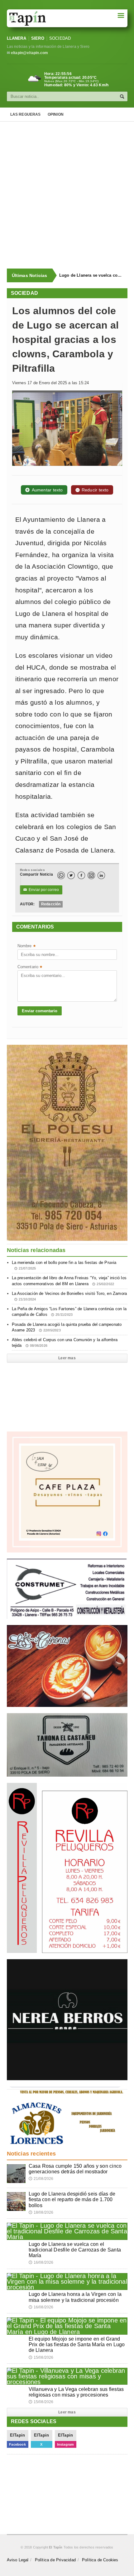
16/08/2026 (41, 2262)
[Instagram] (91, 875)
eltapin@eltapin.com (29, 53)
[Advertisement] (67, 195)
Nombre (26, 946)
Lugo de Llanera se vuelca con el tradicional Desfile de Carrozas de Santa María (91, 275)
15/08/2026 (41, 2357)
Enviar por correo (41, 890)
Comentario (30, 967)
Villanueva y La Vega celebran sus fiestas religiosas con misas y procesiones (76, 2392)
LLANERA (17, 38)
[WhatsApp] (61, 875)
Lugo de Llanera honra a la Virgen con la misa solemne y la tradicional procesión (75, 2297)
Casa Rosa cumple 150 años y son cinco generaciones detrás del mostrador (75, 2169)
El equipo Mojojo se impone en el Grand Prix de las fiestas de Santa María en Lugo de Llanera (77, 2345)
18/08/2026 (41, 2212)
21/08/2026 (41, 2179)
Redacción (51, 904)
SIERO (38, 38)
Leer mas (67, 1358)
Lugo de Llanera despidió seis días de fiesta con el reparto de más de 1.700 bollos (72, 2199)
